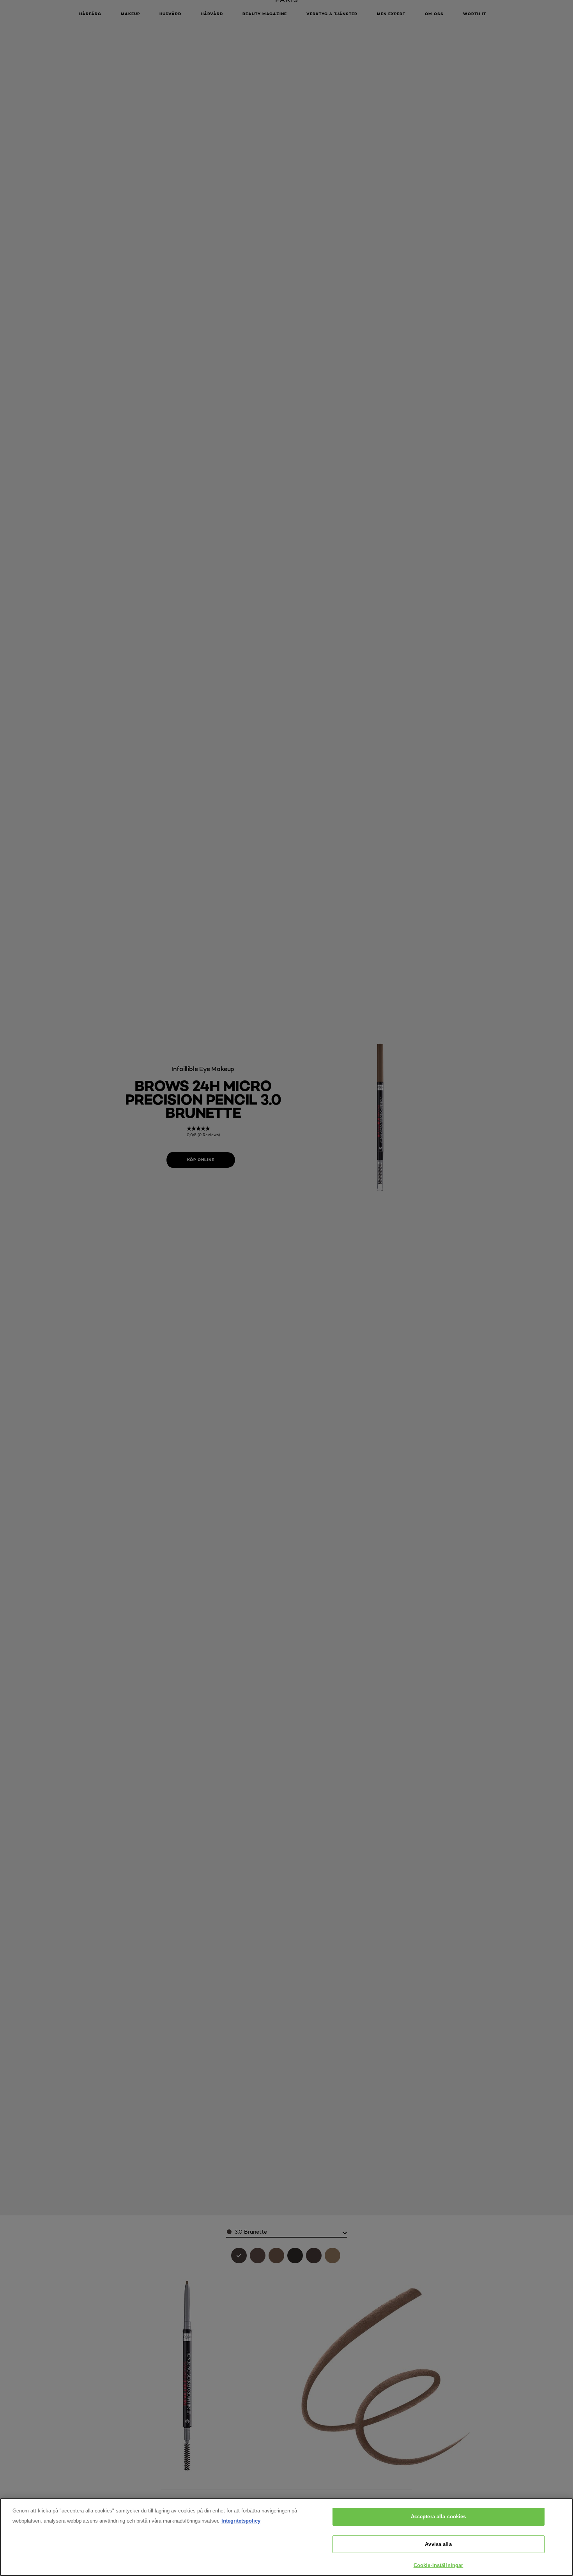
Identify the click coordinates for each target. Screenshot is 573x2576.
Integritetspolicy (241, 2521)
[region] (286, 2537)
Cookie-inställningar (439, 2565)
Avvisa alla (438, 2544)
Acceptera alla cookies (439, 2517)
